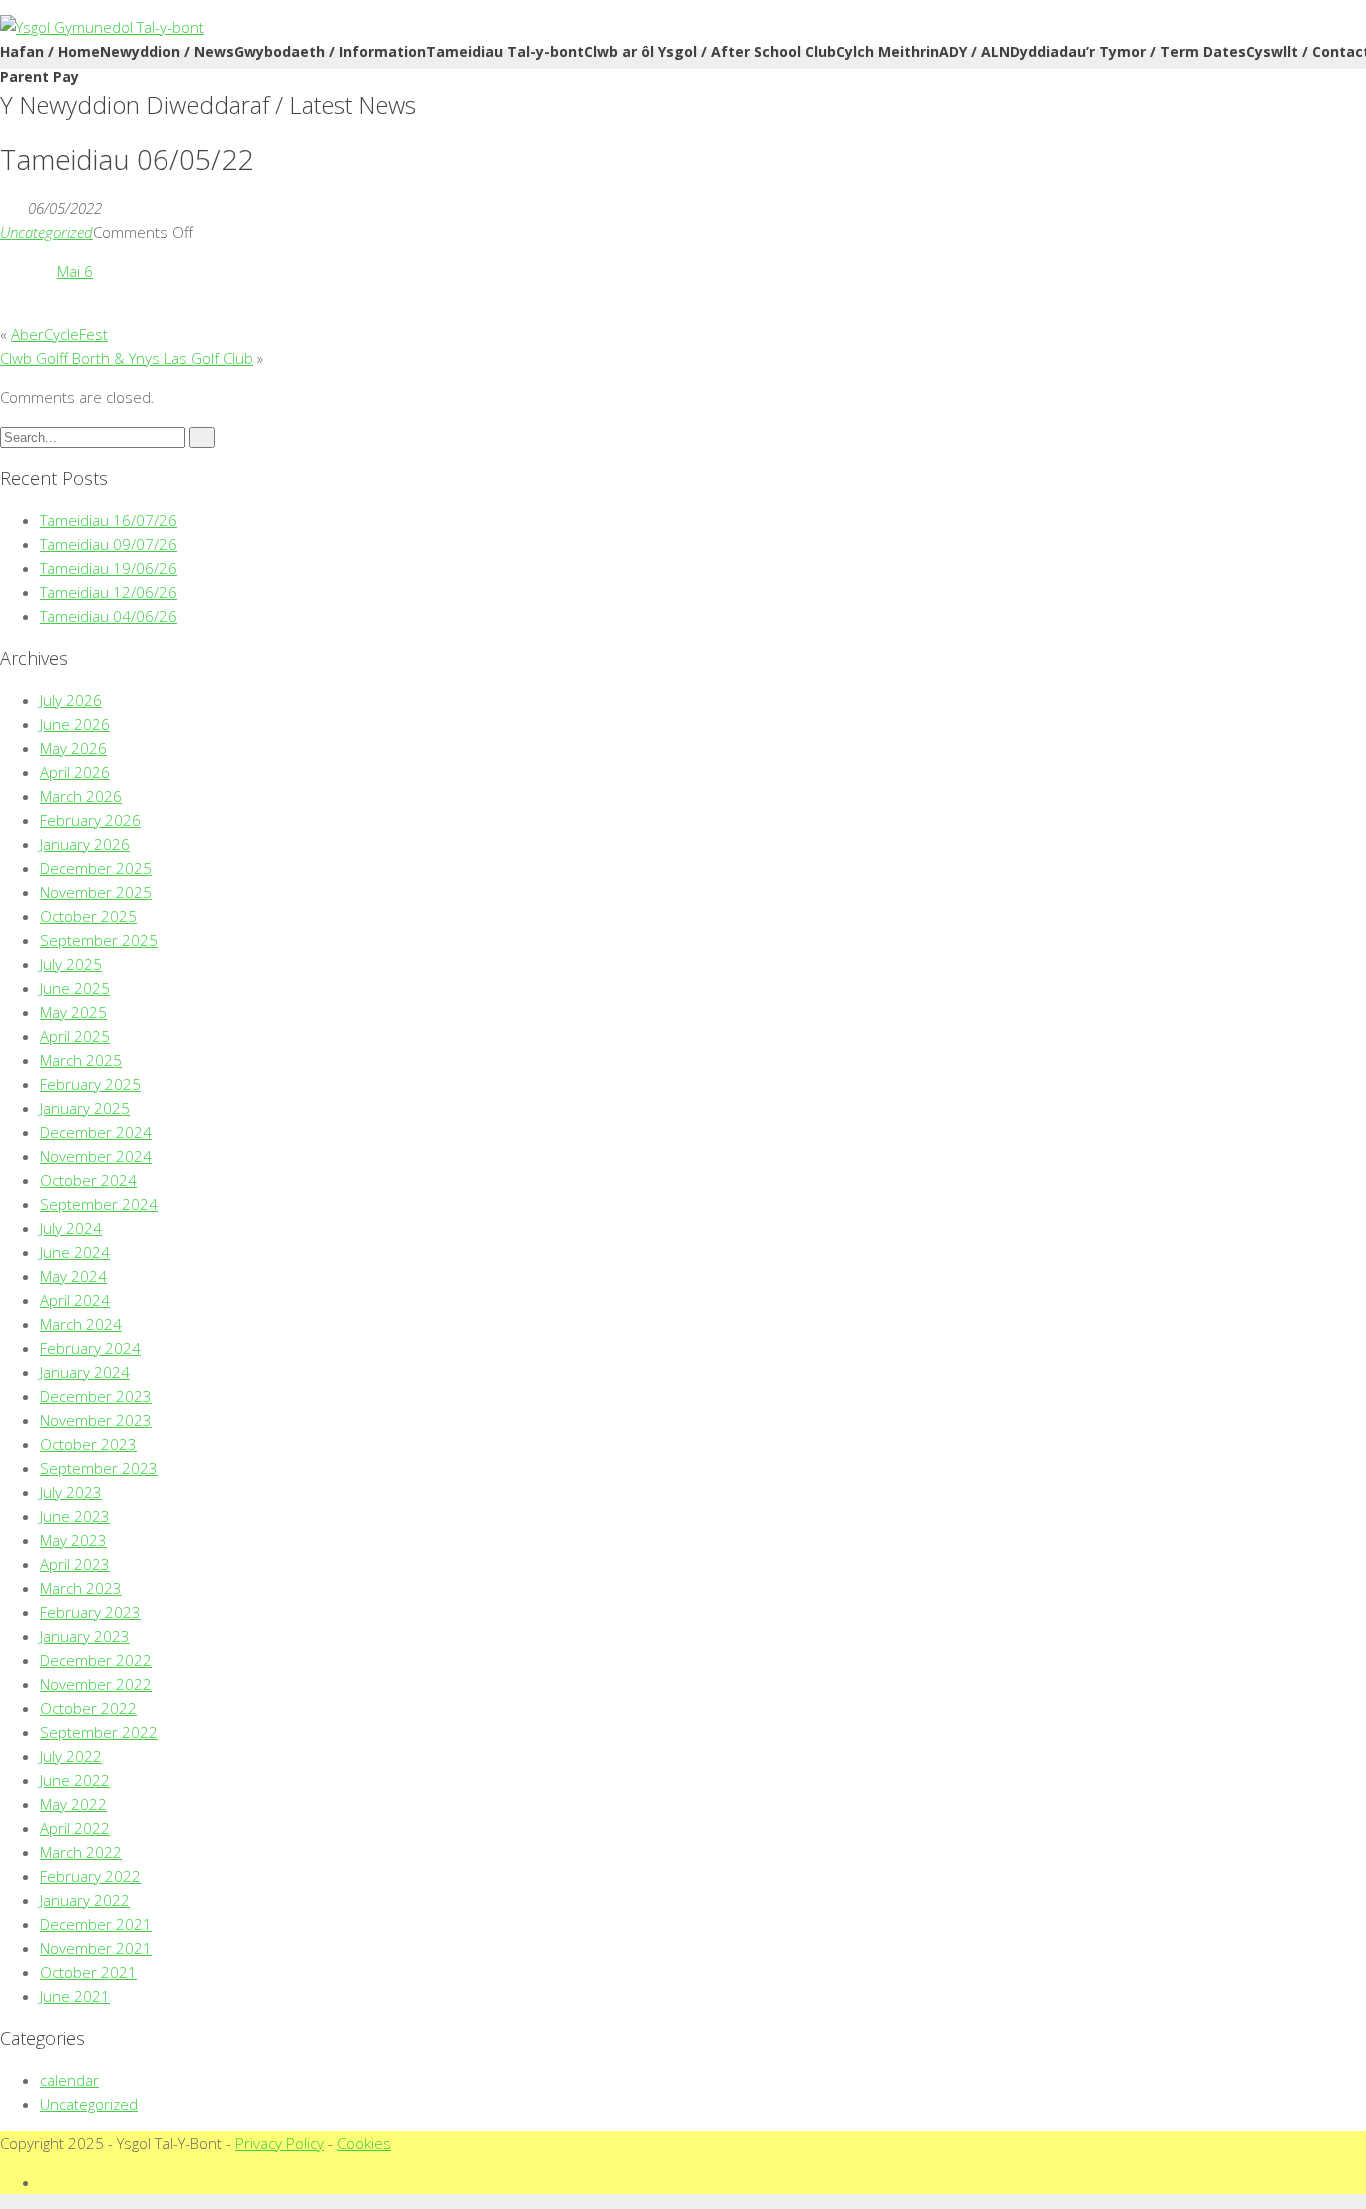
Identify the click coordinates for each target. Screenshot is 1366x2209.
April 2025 (75, 1036)
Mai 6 (75, 271)
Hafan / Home (50, 51)
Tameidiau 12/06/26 (108, 592)
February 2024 (90, 1348)
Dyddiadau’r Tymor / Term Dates (1128, 51)
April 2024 (75, 1300)
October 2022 (88, 1708)
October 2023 (88, 1444)
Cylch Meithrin (887, 51)
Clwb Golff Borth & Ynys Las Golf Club (126, 358)
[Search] (202, 437)
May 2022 (73, 1804)
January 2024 (85, 1372)
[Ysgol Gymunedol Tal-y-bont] (102, 27)
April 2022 (75, 1828)
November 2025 (96, 892)
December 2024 (96, 1132)
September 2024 (99, 1204)
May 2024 (73, 1276)
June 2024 (75, 1252)
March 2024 (81, 1324)
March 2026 (81, 796)
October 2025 (88, 916)
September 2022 (99, 1732)
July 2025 (71, 964)
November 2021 (96, 1948)
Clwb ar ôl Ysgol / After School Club (710, 51)
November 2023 (96, 1420)
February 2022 (90, 1876)
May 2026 (73, 748)
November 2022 (96, 1684)
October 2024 (88, 1180)
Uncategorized (46, 232)
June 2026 (75, 724)
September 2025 (99, 940)
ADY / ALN (974, 51)
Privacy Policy (279, 2143)
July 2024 (71, 1228)
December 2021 (96, 1924)
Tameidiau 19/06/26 (108, 568)
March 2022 (81, 1852)
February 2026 (90, 820)
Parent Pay (39, 76)
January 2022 (85, 1900)
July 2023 (71, 1492)
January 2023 (85, 1636)
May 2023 (73, 1540)
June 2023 (75, 1516)
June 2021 (75, 1996)
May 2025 (73, 1012)
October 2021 (88, 1972)
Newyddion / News (167, 51)
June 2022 (75, 1780)
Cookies (364, 2143)
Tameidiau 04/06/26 (108, 616)
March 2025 (81, 1060)
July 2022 (71, 1756)
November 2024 (96, 1156)
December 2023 (96, 1396)
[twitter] (46, 2182)
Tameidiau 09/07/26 (108, 544)
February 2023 (90, 1612)
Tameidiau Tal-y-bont (505, 51)
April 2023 (75, 1564)
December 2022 (96, 1660)
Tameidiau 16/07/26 (108, 520)
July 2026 (71, 700)
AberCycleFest (59, 334)
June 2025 (75, 988)
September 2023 (99, 1468)
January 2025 (85, 1108)
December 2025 (96, 868)
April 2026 (75, 772)
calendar (69, 2080)
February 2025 (90, 1084)
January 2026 (85, 844)
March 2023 (81, 1588)
